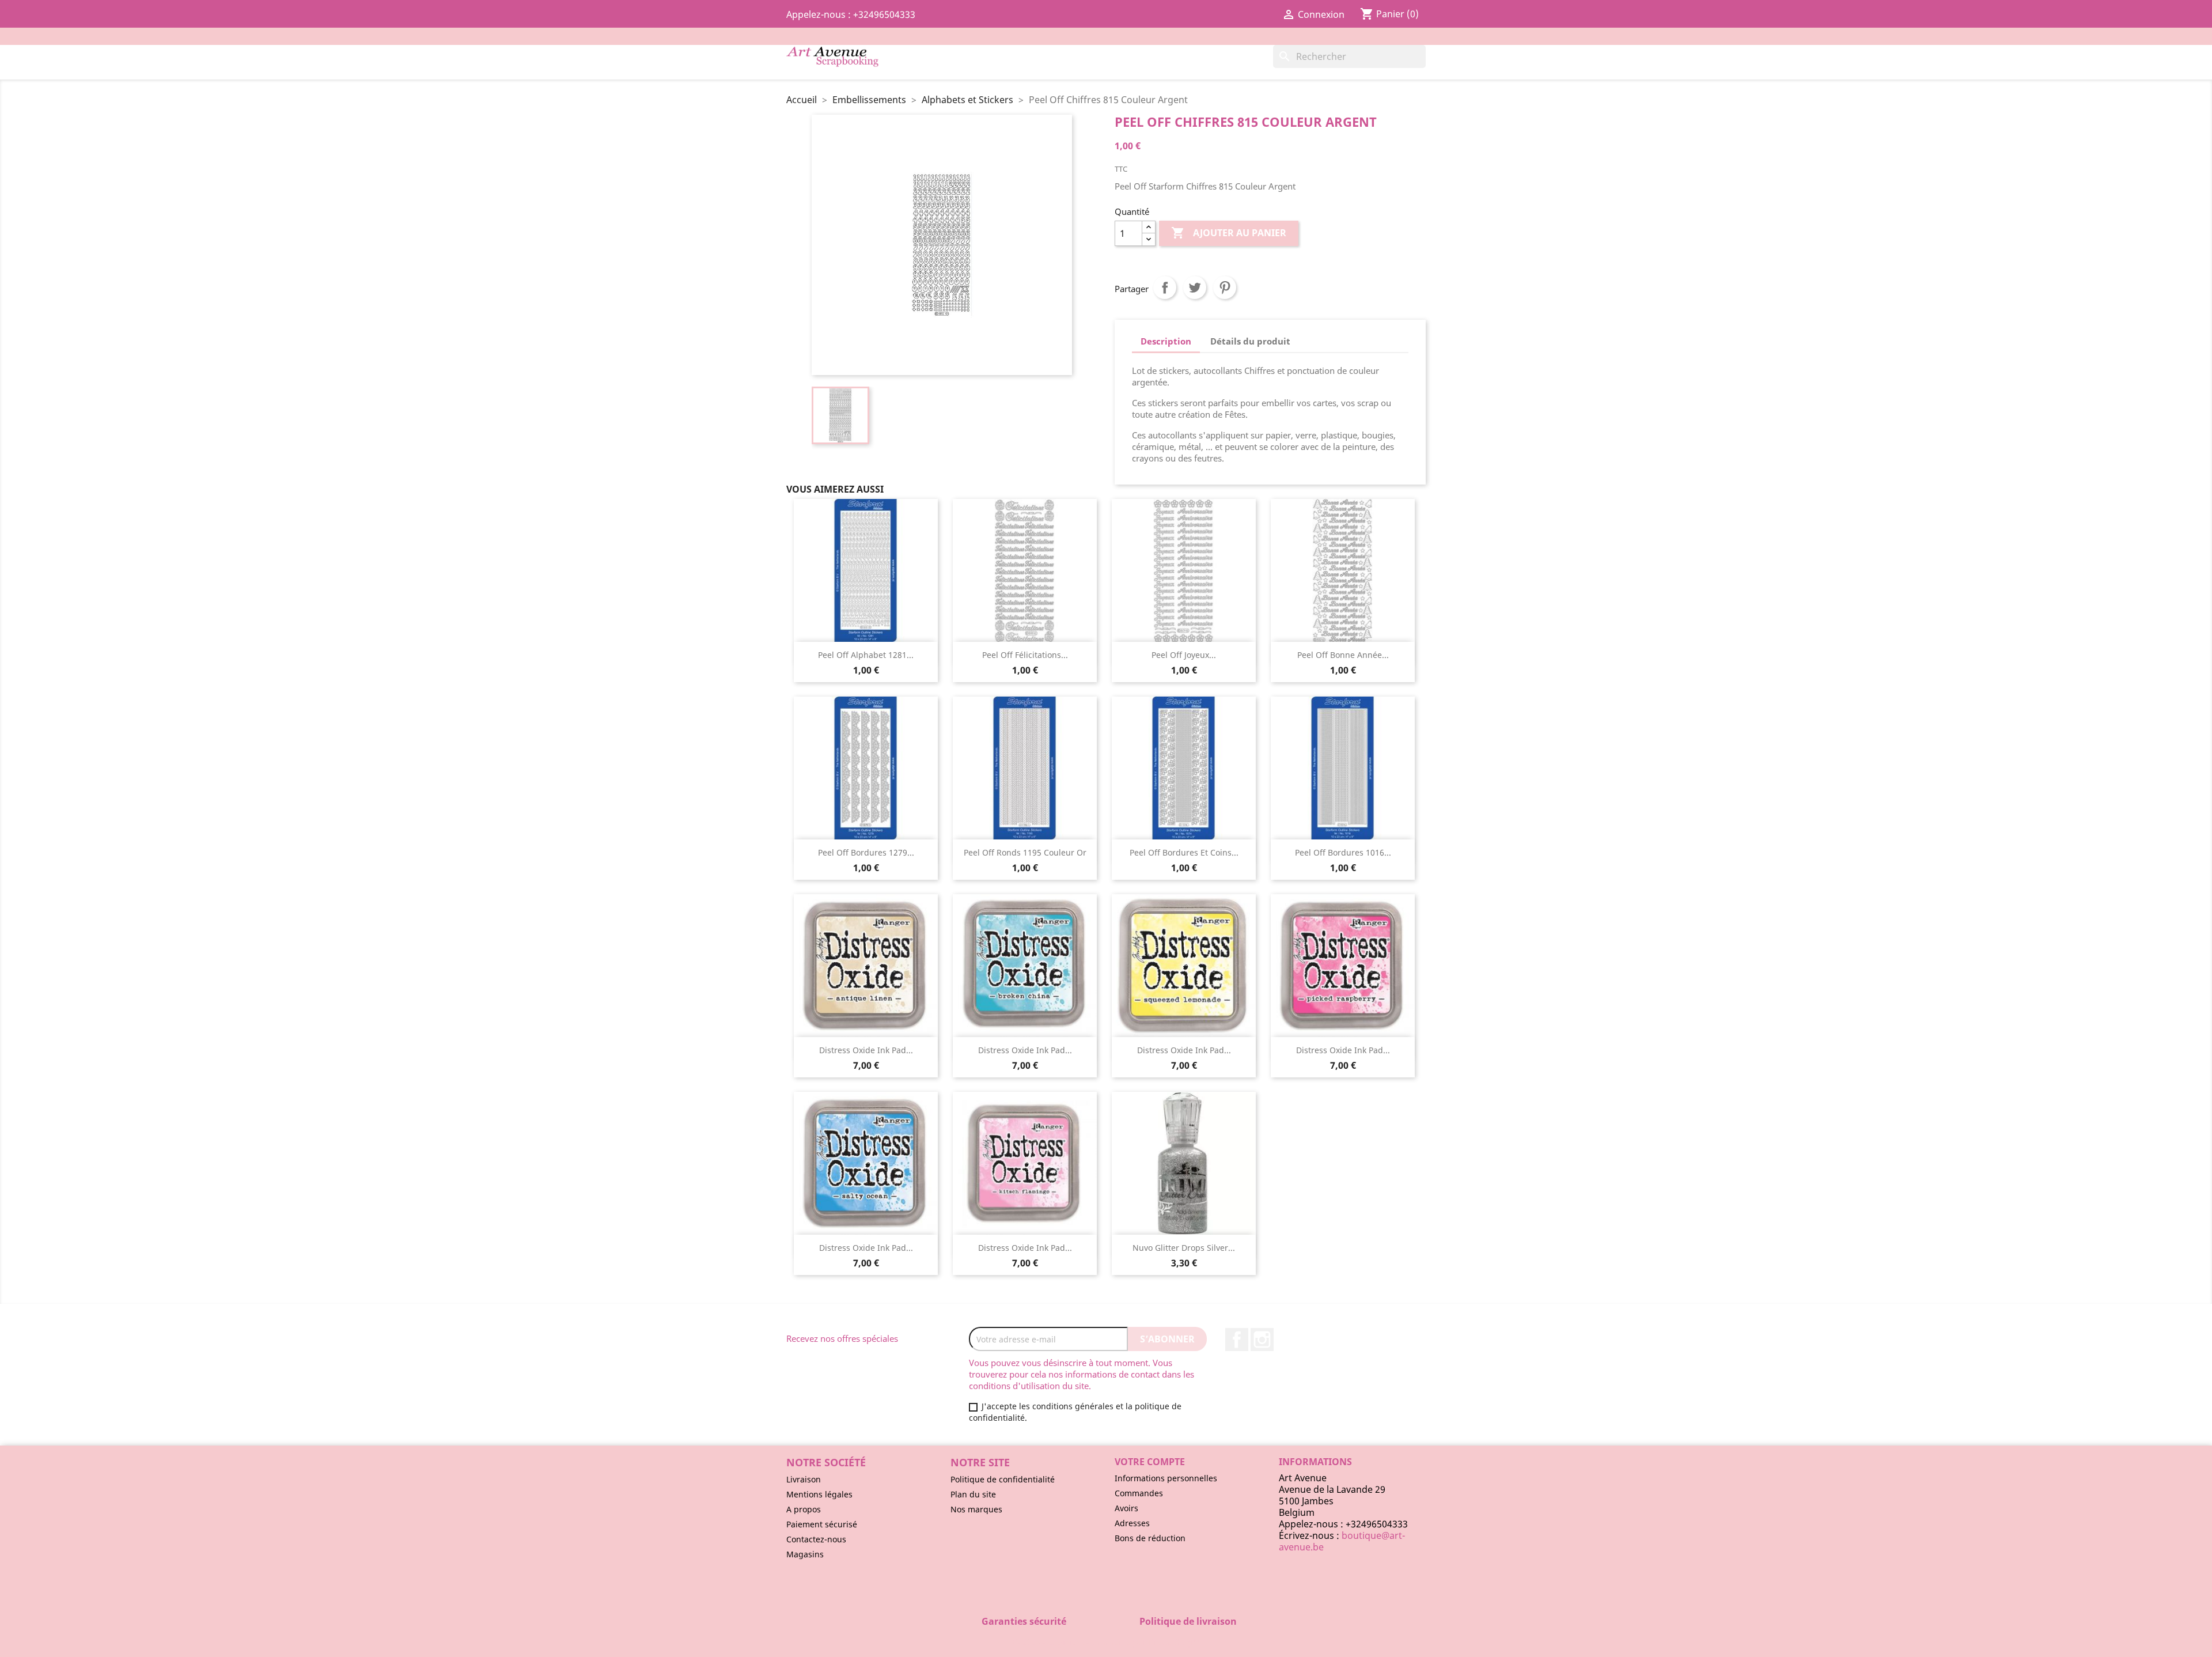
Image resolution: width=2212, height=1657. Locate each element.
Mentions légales (819, 1494)
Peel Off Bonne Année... (1343, 655)
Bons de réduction (1150, 1538)
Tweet (1195, 287)
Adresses (1132, 1523)
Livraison (804, 1479)
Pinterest (1225, 287)
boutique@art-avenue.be (1342, 1541)
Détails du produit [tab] (1250, 341)
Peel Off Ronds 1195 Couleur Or (1025, 852)
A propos (804, 1509)
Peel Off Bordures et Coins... (1184, 852)
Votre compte (1150, 1462)
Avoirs (1126, 1508)
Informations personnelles (1166, 1478)
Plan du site (973, 1494)
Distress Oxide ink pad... (866, 1050)
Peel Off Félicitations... (1025, 655)
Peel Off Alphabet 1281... (866, 655)
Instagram (1262, 1340)
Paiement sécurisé (822, 1524)
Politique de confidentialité (1003, 1479)
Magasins (805, 1554)
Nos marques (976, 1509)
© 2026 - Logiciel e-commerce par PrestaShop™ (1106, 1642)
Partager (1165, 287)
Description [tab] (1166, 341)
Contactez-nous (816, 1539)
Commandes (1139, 1493)
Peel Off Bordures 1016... (1343, 852)
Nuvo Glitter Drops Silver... (1184, 1248)
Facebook (1237, 1340)
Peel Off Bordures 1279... (866, 852)
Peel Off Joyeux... (1184, 655)
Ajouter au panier (1229, 233)
